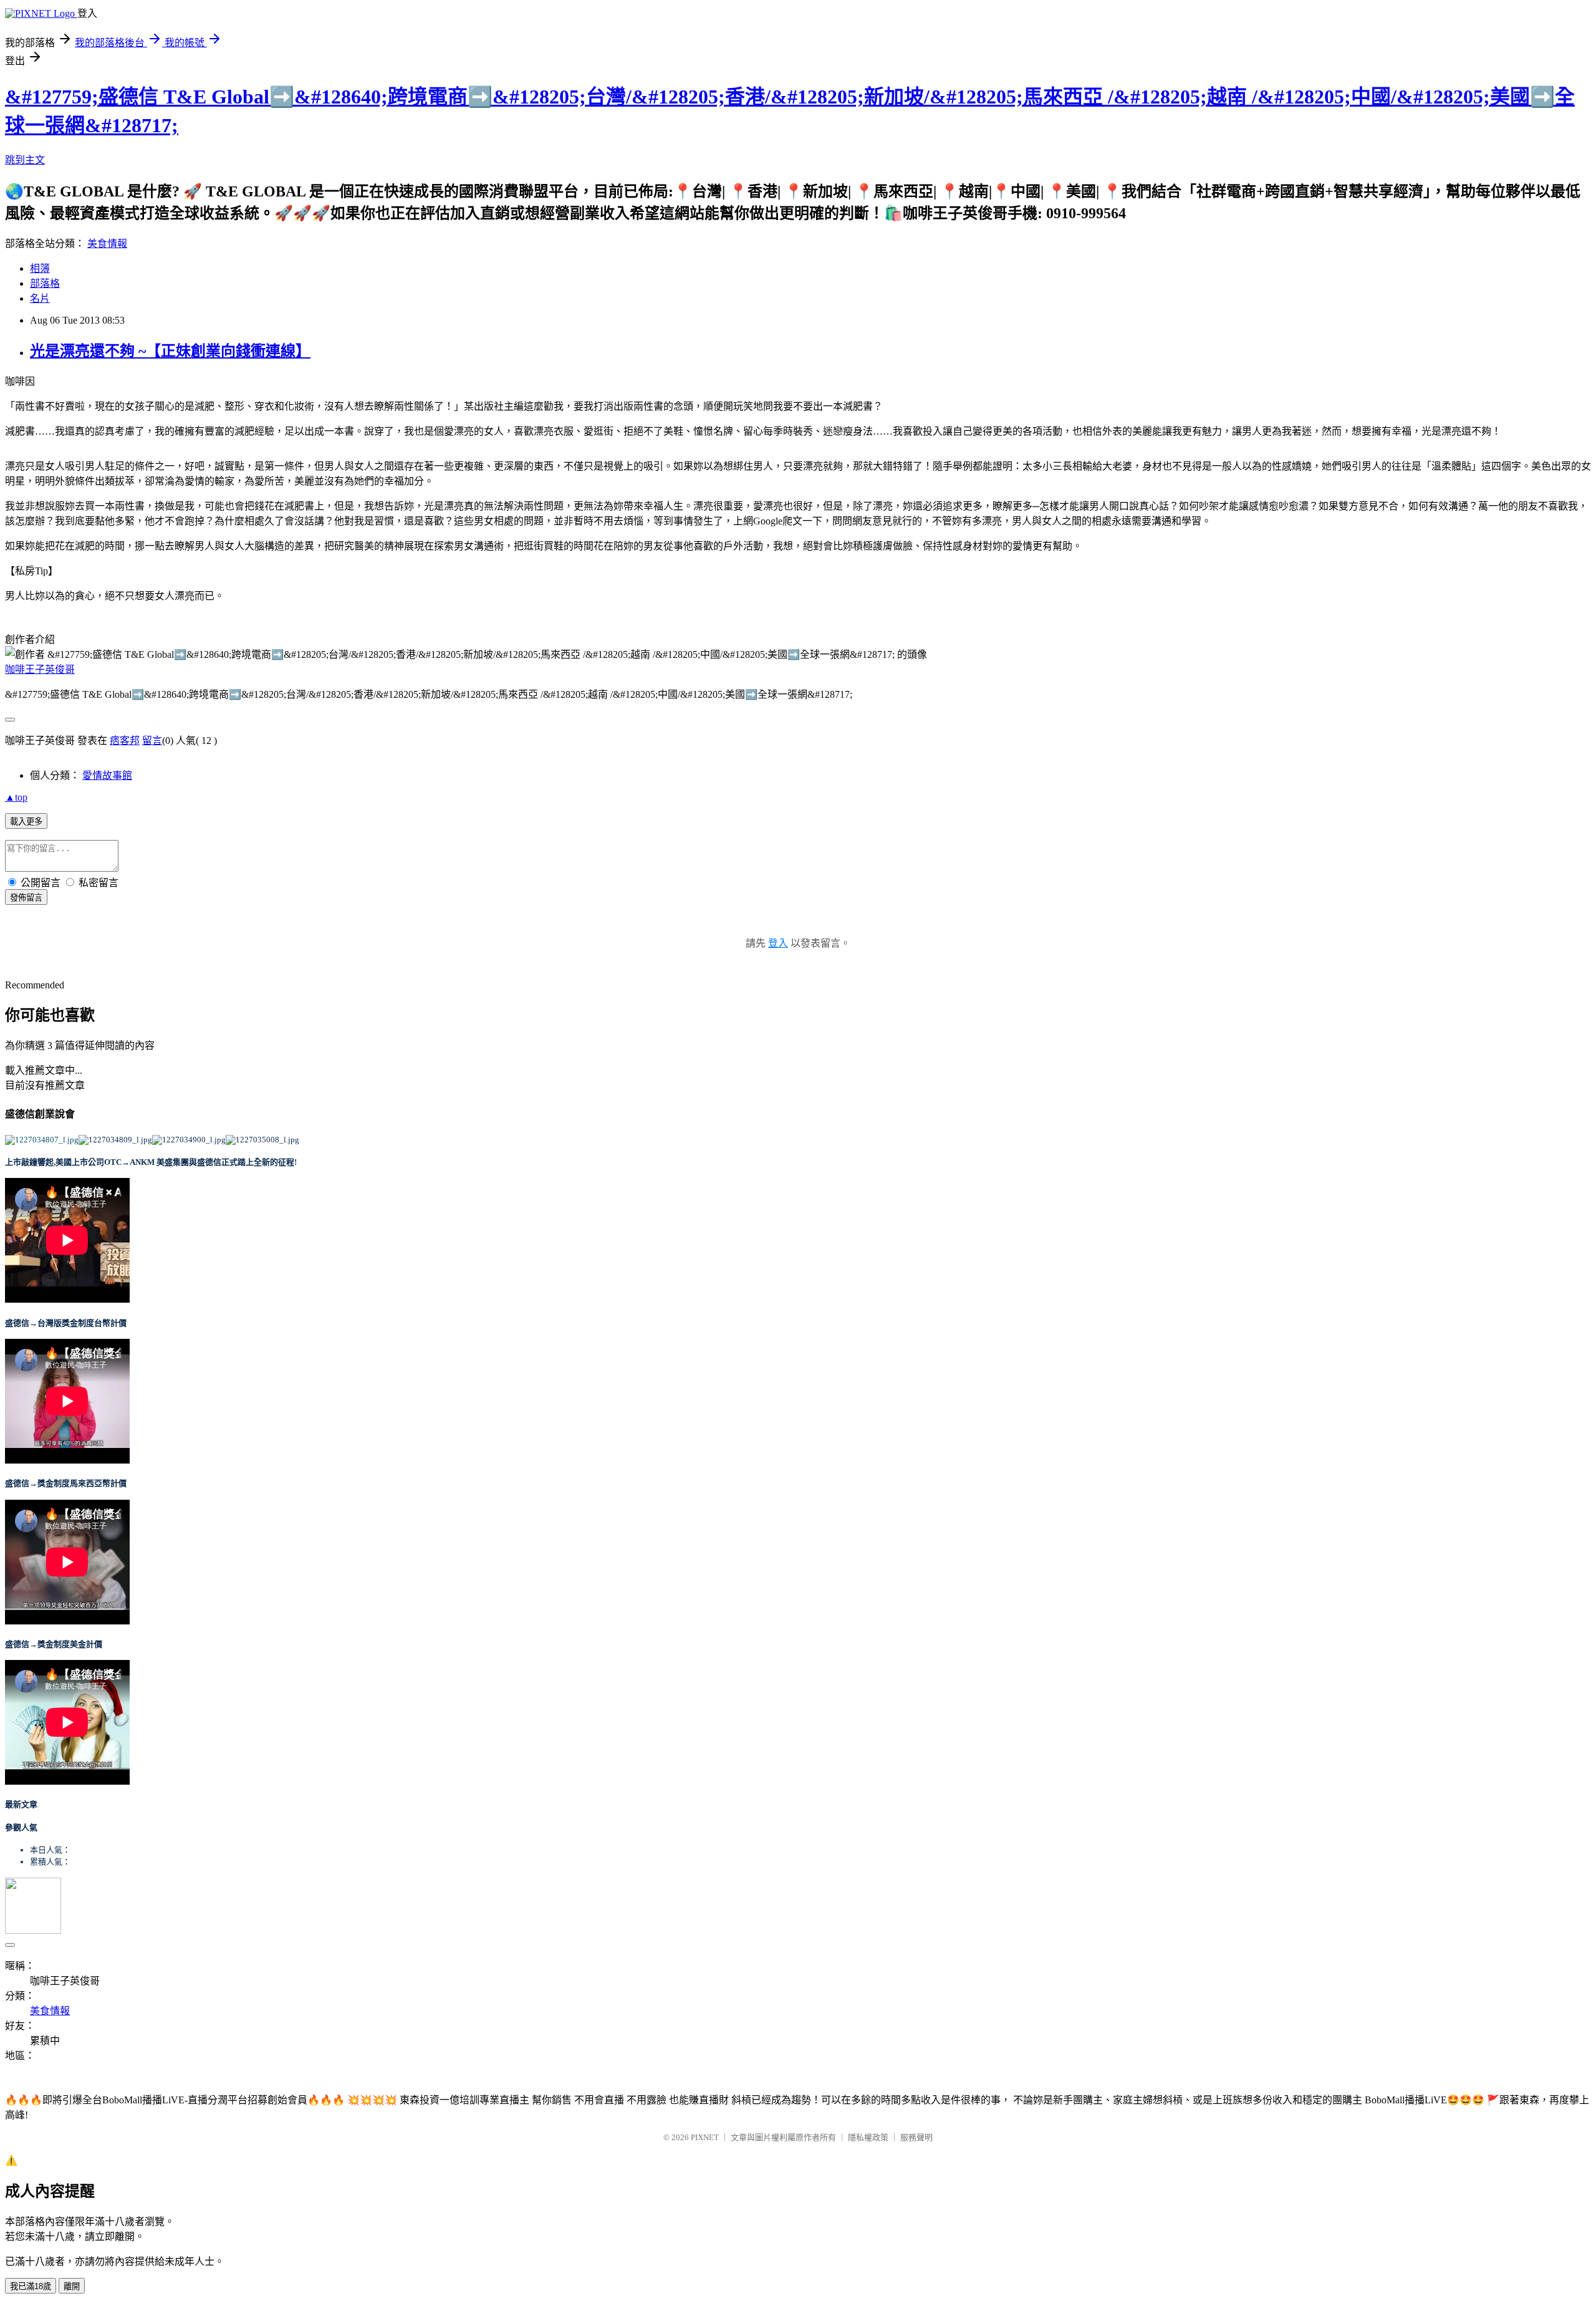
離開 (72, 2286)
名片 (40, 298)
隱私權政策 (868, 2137)
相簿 (40, 268)
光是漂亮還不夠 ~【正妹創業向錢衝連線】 (170, 351)
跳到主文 (25, 160)
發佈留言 (26, 898)
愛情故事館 (107, 775)
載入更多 (26, 822)
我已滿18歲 (31, 2286)
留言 (152, 741)
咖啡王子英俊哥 (40, 669)
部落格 (45, 283)
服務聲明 (916, 2137)
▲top (16, 797)
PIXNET (705, 2137)
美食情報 (107, 244)
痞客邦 (125, 741)
